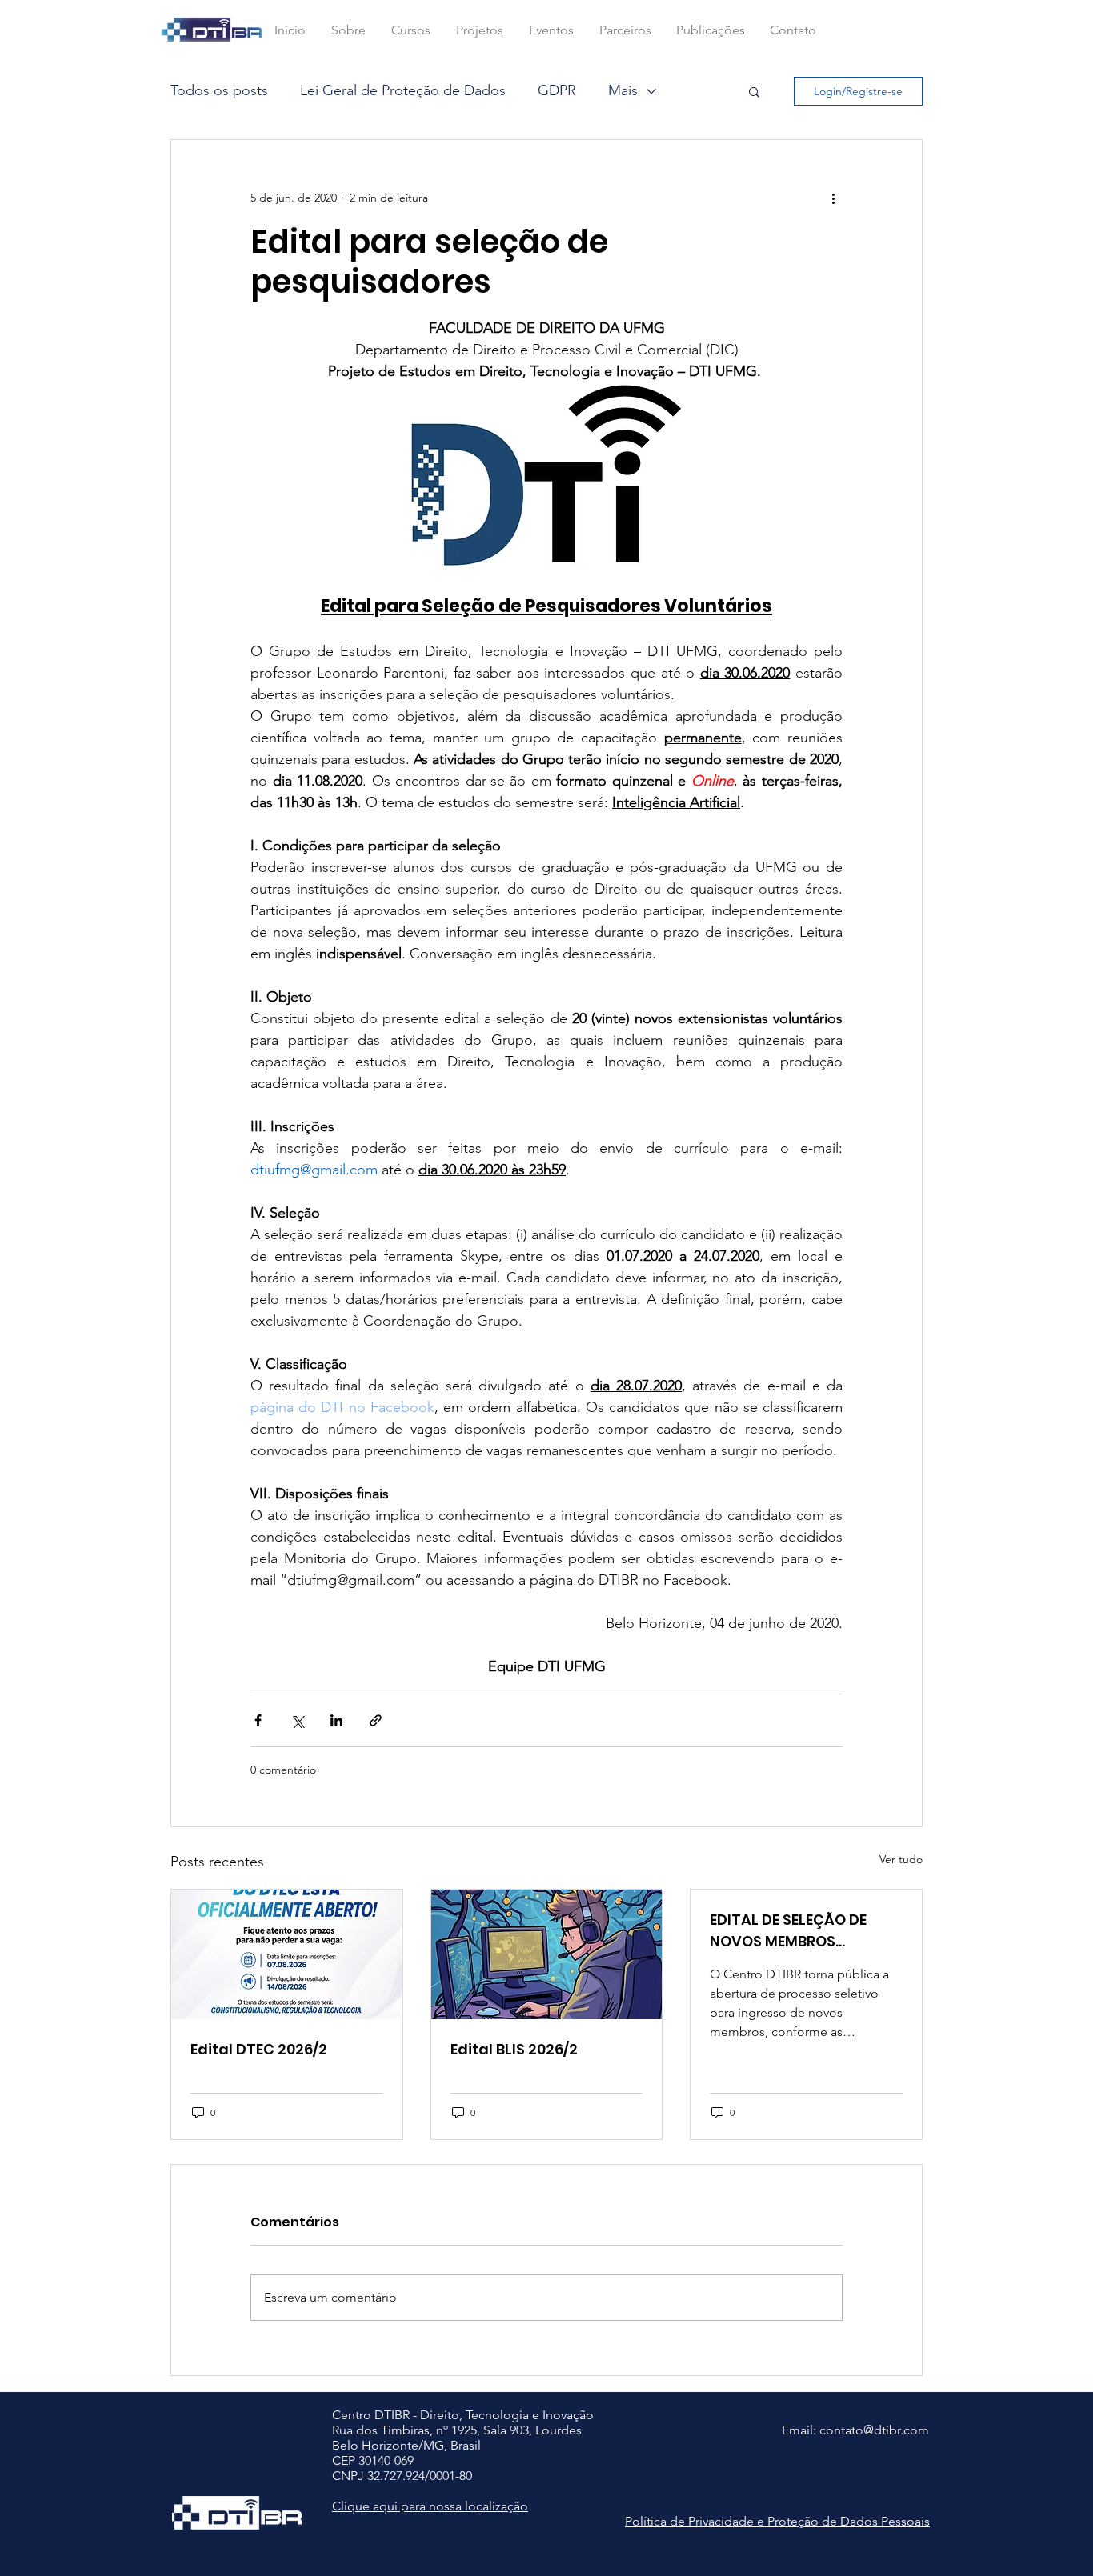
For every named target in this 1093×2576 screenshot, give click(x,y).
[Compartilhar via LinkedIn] (336, 1720)
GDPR (557, 90)
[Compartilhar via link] (376, 1720)
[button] (410, 30)
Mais (623, 90)
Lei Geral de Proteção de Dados (403, 90)
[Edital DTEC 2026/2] (287, 1954)
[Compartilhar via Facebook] (258, 1720)
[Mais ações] (833, 198)
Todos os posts (219, 90)
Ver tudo (901, 1859)
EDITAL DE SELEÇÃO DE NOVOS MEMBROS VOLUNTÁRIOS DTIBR (788, 1931)
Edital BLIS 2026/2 (514, 2049)
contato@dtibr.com (874, 2430)
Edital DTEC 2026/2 (259, 2049)
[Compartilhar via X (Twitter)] (297, 1720)
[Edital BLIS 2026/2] (547, 1954)
